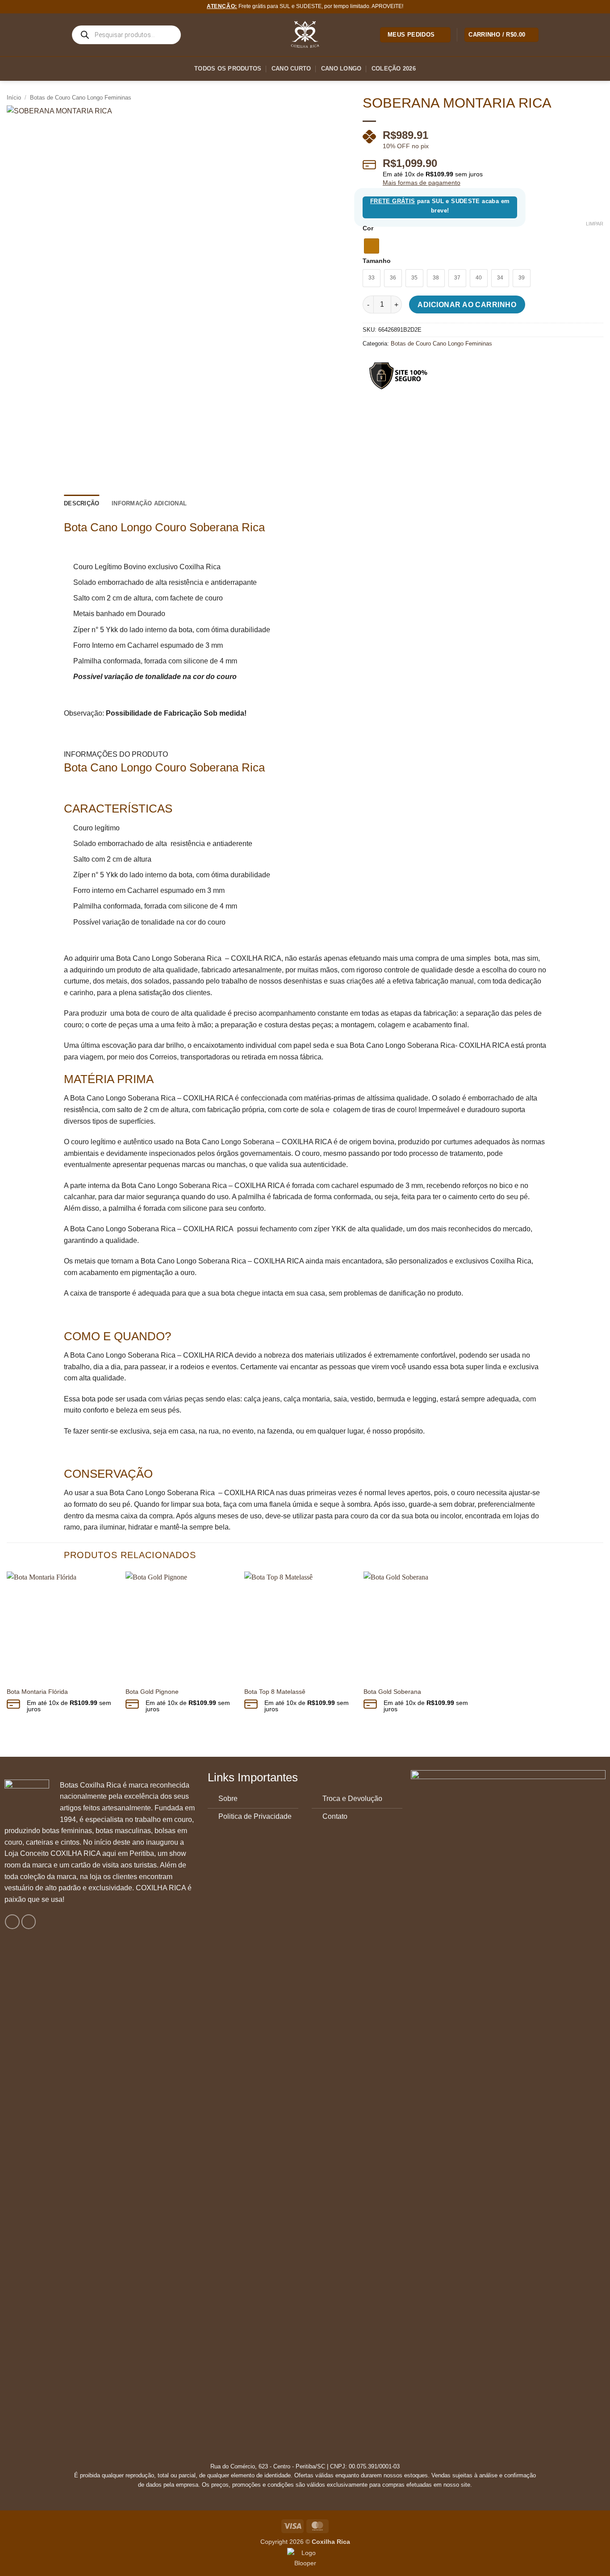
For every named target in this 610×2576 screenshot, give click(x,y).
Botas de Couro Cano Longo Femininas (81, 98)
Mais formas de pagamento (422, 183)
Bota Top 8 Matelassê (275, 1692)
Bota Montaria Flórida (37, 1692)
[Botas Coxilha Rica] (305, 35)
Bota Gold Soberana (392, 1692)
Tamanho (377, 261)
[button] (501, 35)
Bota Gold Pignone (152, 1692)
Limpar (595, 224)
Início (14, 98)
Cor (368, 228)
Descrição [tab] (81, 503)
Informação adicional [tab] (149, 503)
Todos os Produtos (228, 69)
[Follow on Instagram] (29, 1922)
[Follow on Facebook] (12, 1922)
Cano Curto (291, 69)
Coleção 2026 (394, 69)
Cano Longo (341, 69)
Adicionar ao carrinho (467, 305)
